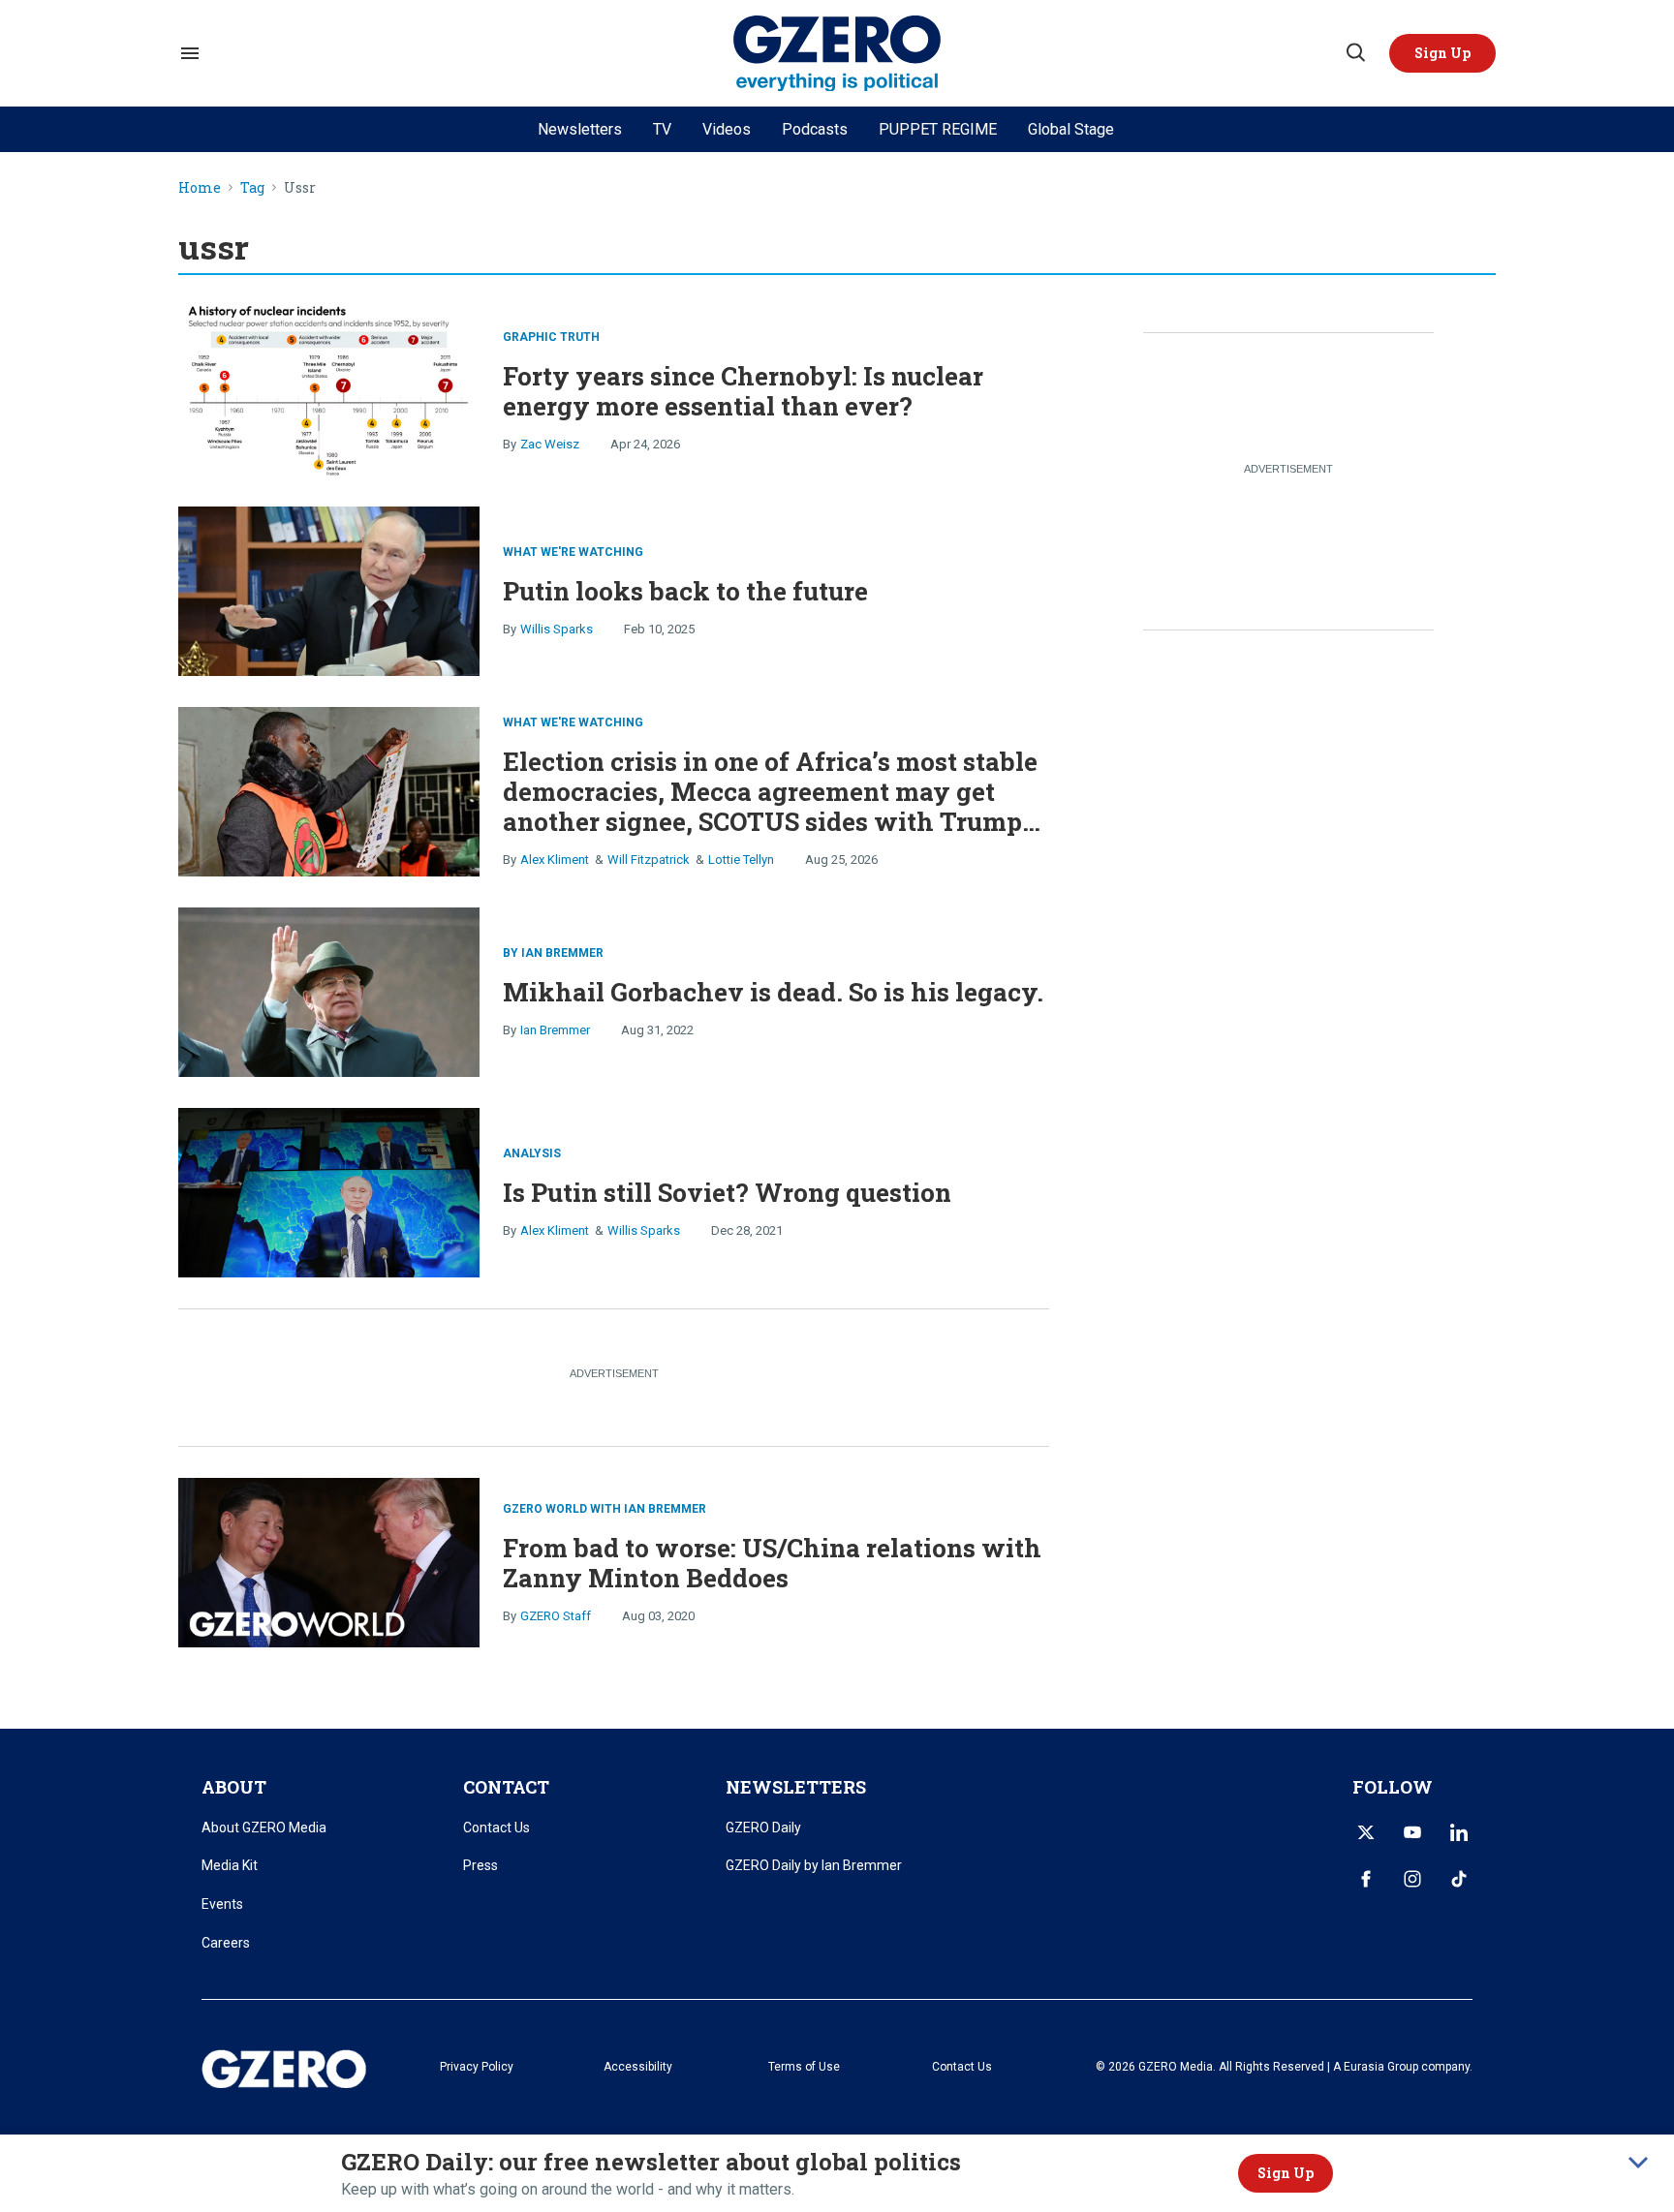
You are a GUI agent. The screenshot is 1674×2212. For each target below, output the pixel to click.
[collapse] (1638, 2163)
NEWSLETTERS (796, 1787)
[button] (1442, 53)
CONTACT (506, 1787)
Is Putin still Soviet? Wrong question (727, 1192)
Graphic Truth (551, 337)
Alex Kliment (555, 860)
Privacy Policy (477, 2067)
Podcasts (815, 129)
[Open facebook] (1366, 1879)
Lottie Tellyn (741, 860)
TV (662, 129)
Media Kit (230, 1865)
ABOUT (234, 1787)
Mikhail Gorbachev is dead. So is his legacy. (773, 992)
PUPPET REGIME (938, 129)
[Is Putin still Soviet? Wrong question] (329, 1190)
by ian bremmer (553, 953)
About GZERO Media (264, 1828)
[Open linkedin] (1459, 1832)
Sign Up (1286, 2173)
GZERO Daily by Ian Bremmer (814, 1865)
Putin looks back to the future (685, 591)
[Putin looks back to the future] (329, 588)
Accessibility (638, 2067)
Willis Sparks (557, 629)
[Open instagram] (1412, 1879)
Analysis (532, 1153)
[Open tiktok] (1459, 1879)
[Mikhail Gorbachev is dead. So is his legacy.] (329, 989)
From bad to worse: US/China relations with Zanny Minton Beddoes (772, 1563)
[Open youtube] (1412, 1832)
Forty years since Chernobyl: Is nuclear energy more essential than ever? (743, 391)
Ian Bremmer (555, 1030)
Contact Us (496, 1828)
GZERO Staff (556, 1616)
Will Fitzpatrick (649, 860)
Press (480, 1865)
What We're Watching (573, 552)
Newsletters (580, 129)
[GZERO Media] (837, 54)
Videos (727, 129)
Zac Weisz (550, 444)
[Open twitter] (1366, 1832)
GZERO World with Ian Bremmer (604, 1509)
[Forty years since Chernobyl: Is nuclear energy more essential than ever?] (329, 388)
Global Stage (1071, 129)
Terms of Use (804, 2067)
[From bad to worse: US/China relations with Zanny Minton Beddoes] (329, 1560)
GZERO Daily (763, 1828)
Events (222, 1904)
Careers (226, 1943)
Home (200, 188)
